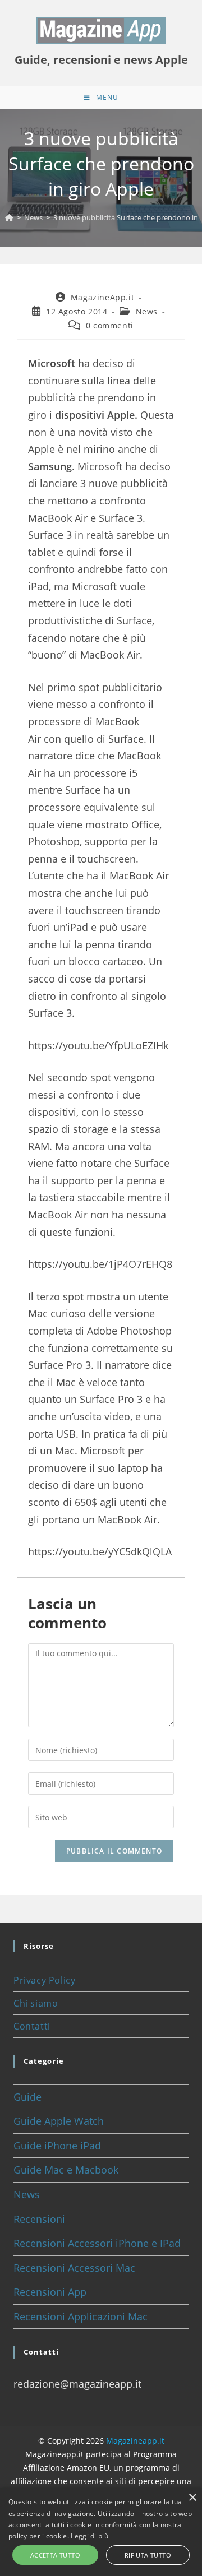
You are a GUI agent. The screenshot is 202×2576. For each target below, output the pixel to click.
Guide (27, 2097)
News (147, 311)
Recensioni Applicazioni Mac (81, 2316)
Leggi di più (89, 2536)
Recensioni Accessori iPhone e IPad (97, 2243)
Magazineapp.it (135, 2441)
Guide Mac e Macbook (66, 2170)
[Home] (9, 217)
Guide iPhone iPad (57, 2146)
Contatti (32, 2026)
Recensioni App (50, 2292)
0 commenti (110, 325)
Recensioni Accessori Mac (74, 2268)
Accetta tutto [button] (55, 2555)
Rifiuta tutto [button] (148, 2555)
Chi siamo (36, 2003)
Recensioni (39, 2219)
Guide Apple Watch (59, 2121)
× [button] (192, 2498)
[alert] (101, 2532)
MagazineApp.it (102, 297)
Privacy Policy (44, 1980)
